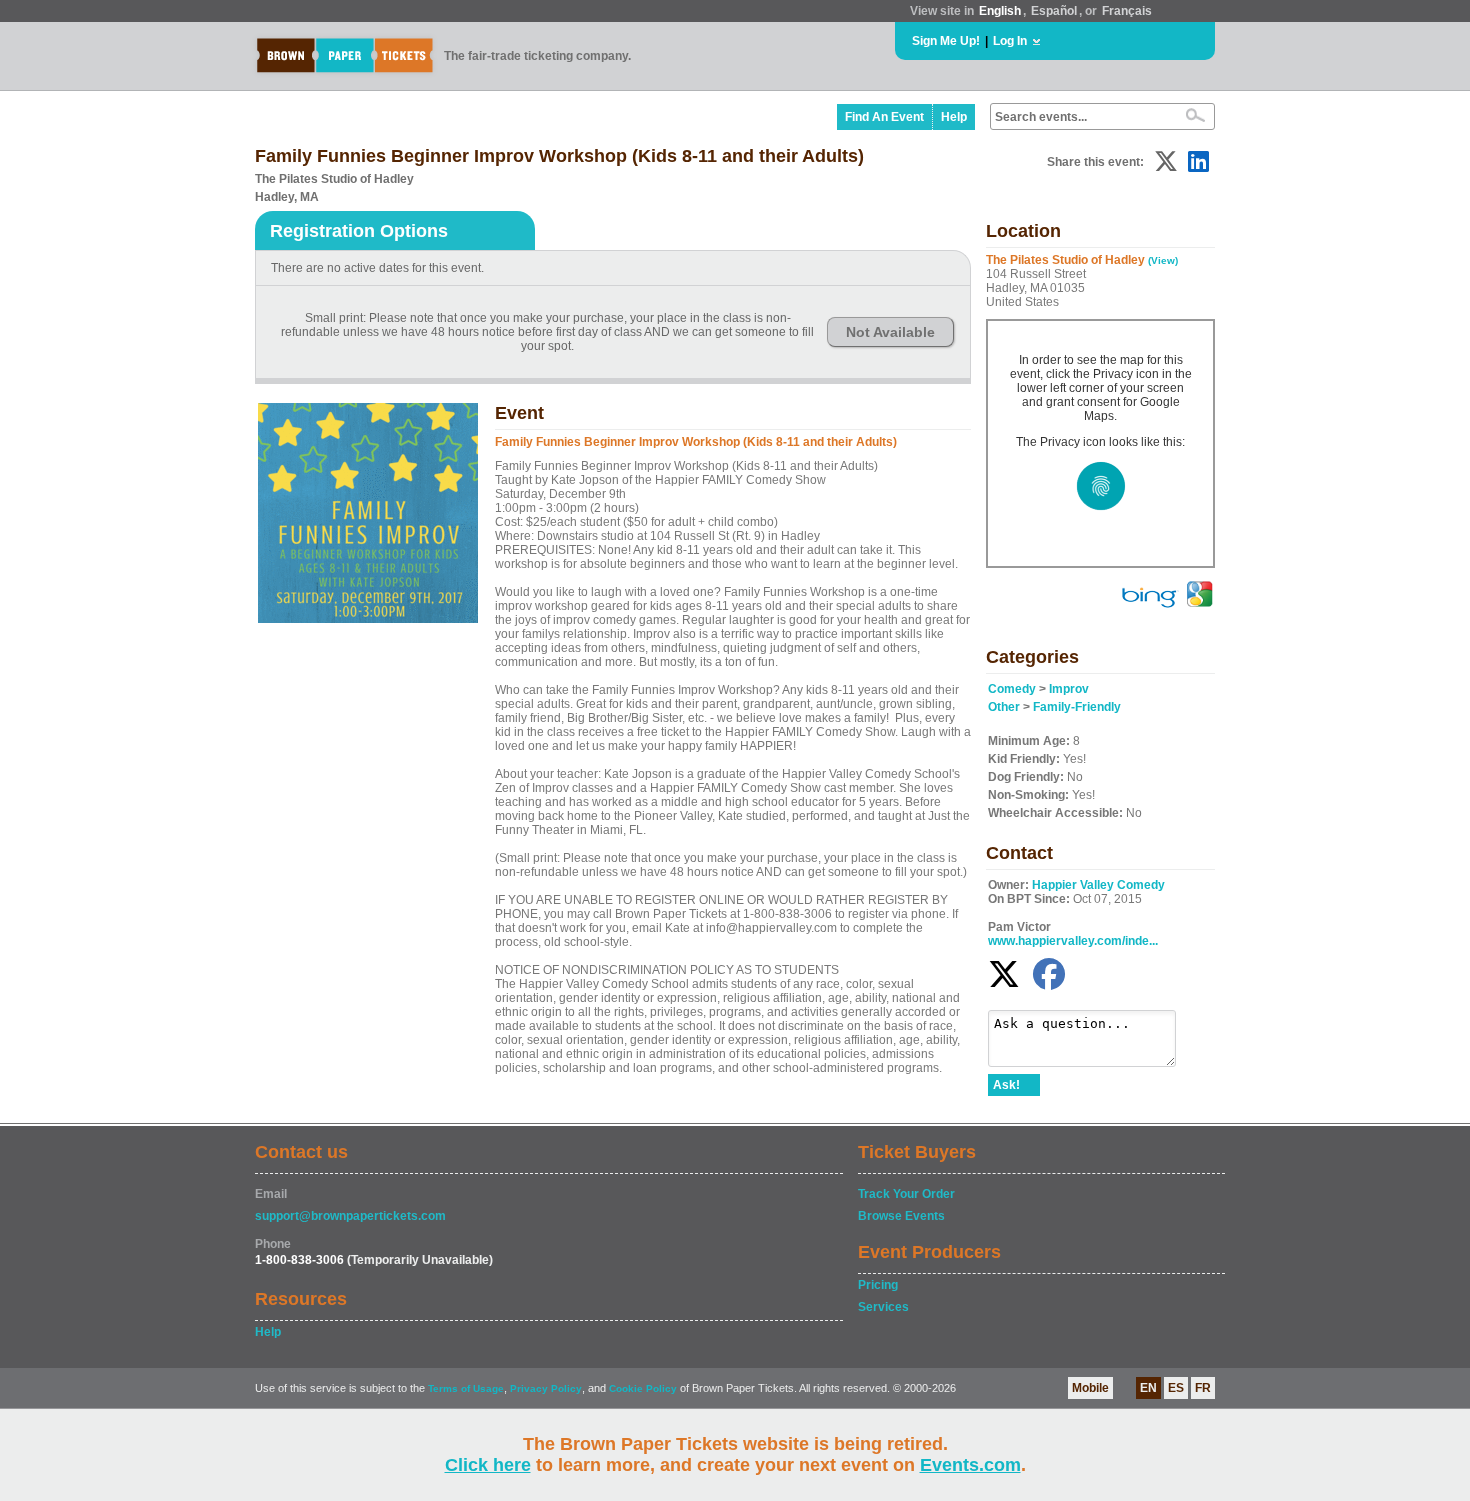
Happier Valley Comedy (1098, 885)
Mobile (1090, 1388)
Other (1004, 707)
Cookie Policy (643, 1388)
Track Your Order (906, 1194)
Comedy (1012, 689)
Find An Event (884, 117)
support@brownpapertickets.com (350, 1216)
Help (954, 117)
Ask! (1006, 1085)
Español (1054, 11)
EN (1148, 1388)
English (1000, 11)
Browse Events (901, 1216)
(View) (1163, 260)
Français (1127, 11)
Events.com (970, 1465)
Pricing (878, 1285)
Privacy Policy (546, 1388)
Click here (488, 1465)
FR (1203, 1388)
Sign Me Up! (946, 41)
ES (1176, 1388)
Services (883, 1307)
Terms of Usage (466, 1388)
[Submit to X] (1166, 161)
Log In (1010, 41)
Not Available (890, 332)
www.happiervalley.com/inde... (1073, 941)
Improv (1069, 689)
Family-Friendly (1077, 707)
